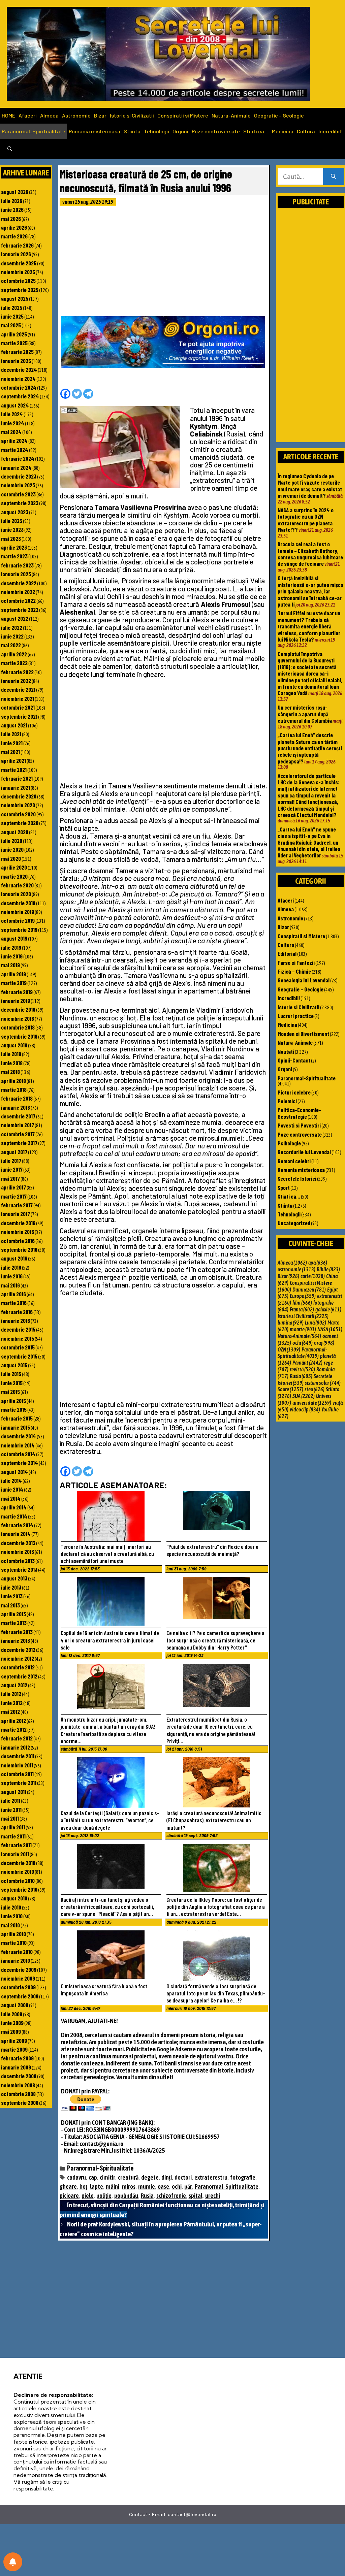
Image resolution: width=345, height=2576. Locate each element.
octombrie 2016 (18, 1241)
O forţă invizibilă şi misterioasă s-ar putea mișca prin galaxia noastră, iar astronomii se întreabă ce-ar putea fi (310, 591)
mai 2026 (11, 219)
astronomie (296, 1269)
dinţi (167, 2177)
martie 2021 (14, 770)
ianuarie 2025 (16, 361)
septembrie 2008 (20, 2102)
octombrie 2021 (18, 707)
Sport (284, 1187)
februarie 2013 (17, 1632)
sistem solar (323, 1383)
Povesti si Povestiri (299, 1125)
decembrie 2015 (18, 1329)
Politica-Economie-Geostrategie (299, 1113)
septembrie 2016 (19, 1249)
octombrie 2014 (18, 1454)
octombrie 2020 (18, 814)
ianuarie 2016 (15, 1320)
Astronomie (76, 115)
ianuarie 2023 (16, 574)
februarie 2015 (17, 1418)
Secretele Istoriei (297, 1178)
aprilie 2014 (14, 1507)
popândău (126, 2196)
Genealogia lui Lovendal (304, 980)
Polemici (287, 1101)
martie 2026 (14, 236)
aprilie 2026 (14, 227)
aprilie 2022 (14, 654)
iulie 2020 (12, 841)
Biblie (328, 1269)
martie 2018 (14, 1089)
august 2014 (14, 1472)
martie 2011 (13, 1836)
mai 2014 (11, 1498)
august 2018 (14, 1045)
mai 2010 (10, 1925)
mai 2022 (11, 645)
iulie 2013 (11, 1587)
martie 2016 (14, 1303)
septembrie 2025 (20, 290)
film (302, 1303)
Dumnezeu (309, 1290)
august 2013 (14, 1578)
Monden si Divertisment (303, 1034)
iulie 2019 (11, 947)
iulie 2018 (11, 1054)
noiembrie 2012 (18, 1658)
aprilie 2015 (13, 1401)
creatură (128, 2177)
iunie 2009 (12, 2023)
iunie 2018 (12, 1063)
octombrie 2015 (18, 1347)
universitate (312, 1403)
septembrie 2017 (19, 1143)
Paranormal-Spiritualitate (34, 131)
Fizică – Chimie (294, 971)
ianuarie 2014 (16, 1534)
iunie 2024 (13, 423)
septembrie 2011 (19, 1783)
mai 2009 (11, 2031)
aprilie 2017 (13, 1187)
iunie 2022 (12, 636)
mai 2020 (11, 858)
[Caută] (333, 177)
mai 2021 (10, 752)
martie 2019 (14, 983)
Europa (303, 1296)
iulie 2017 (11, 1161)
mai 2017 (10, 1178)
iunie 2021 (12, 743)
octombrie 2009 (18, 1987)
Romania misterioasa (95, 131)
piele (88, 2196)
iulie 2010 (11, 1907)
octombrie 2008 (18, 2094)
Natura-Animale (231, 115)
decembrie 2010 (18, 1863)
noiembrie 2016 (18, 1232)
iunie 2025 (12, 316)
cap (93, 2177)
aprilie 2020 (14, 867)
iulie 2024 (12, 414)
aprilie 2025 (14, 334)
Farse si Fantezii (296, 963)
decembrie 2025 (19, 263)
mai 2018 (10, 1072)
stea (315, 1389)
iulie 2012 (11, 1694)
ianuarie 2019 (15, 1001)
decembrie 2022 (19, 583)
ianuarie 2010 (15, 1960)
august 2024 (15, 405)
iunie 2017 (12, 1169)
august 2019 (14, 938)
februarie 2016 (17, 1312)
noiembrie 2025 (18, 272)
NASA (330, 1329)
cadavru (76, 2177)
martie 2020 (14, 876)
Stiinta (132, 131)
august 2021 (14, 725)
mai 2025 (11, 325)
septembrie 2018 (19, 1036)
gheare (68, 2187)
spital (196, 2196)
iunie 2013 (12, 1596)
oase (163, 2187)
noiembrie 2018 (18, 1018)
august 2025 (15, 298)
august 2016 (14, 1258)
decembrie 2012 (18, 1650)
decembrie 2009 (19, 1969)
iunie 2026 (12, 209)
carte (313, 1276)
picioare (69, 2196)
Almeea (49, 115)
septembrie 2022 (20, 610)
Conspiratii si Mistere (183, 115)
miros (129, 2187)
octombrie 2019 (18, 920)
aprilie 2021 (13, 760)
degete (150, 2177)
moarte (303, 1329)
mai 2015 (10, 1392)
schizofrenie (171, 2196)
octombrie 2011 (17, 1774)
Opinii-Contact (294, 1060)
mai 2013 (10, 1605)
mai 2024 (11, 432)
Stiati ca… (256, 131)
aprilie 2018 (13, 1081)
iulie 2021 (11, 734)
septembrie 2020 (20, 823)
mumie (147, 2187)
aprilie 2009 (14, 2041)
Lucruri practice (296, 1016)
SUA (304, 1396)
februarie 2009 (17, 2058)
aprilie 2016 (13, 1294)
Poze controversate (216, 131)
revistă (302, 1369)
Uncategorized (294, 1223)
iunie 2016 (12, 1276)
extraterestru (211, 2177)
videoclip (305, 1409)
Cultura (306, 131)
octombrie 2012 (18, 1667)
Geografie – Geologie (279, 115)
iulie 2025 (12, 307)
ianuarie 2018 (15, 1107)
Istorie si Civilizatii (132, 115)
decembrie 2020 (19, 796)
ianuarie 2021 (15, 787)
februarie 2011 (16, 1845)
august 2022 (15, 618)
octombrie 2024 (19, 387)
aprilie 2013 (13, 1614)
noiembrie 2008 (18, 2085)
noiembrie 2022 (18, 592)
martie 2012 (14, 1729)
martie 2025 (14, 343)
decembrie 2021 (18, 689)
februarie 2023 (17, 565)
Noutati (286, 1051)
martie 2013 (14, 1623)
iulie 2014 (11, 1480)
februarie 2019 (17, 992)
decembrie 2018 (18, 1009)
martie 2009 (14, 2049)
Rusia (147, 2196)
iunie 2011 (11, 1809)
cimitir (107, 2177)
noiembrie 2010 (18, 1871)
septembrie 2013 (19, 1569)
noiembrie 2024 (18, 379)
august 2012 (14, 1685)
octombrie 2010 (18, 1881)
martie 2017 (14, 1196)
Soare (290, 1389)
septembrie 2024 (20, 396)
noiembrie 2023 (18, 485)
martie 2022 (14, 663)
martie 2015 (14, 1409)
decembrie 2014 (19, 1436)
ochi (177, 2187)
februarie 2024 (18, 458)
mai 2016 (10, 1285)
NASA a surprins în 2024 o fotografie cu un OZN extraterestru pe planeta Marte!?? (306, 520)
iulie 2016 (11, 1267)
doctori (183, 2177)
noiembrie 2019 (18, 912)
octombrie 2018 (18, 1027)
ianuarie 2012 (15, 1747)
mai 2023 (11, 539)
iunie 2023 (12, 529)
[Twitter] (77, 394)
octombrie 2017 (18, 1134)
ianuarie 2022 (16, 681)
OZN (289, 1349)
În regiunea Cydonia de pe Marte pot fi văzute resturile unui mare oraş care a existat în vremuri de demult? (310, 486)
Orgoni (180, 131)
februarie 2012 (17, 1738)
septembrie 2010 (19, 1889)
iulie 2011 (11, 1800)
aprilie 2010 (13, 1934)
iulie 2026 (12, 201)
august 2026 (15, 192)
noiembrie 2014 (18, 1445)
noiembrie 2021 (18, 698)
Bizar (100, 115)
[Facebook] (65, 394)
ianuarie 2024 (16, 467)
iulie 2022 (12, 627)
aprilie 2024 (14, 441)
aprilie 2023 (14, 547)
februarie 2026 (17, 245)
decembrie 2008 (19, 2076)
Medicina (283, 131)
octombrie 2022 (18, 600)
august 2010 (14, 1898)
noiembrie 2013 (18, 1552)
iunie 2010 (12, 1916)
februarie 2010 (17, 1952)
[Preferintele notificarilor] (13, 2562)
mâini (113, 2187)
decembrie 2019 (18, 903)
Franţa (302, 1309)
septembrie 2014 (20, 1463)
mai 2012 (10, 1711)
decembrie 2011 (18, 1756)
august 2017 (14, 1152)
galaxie (328, 1309)
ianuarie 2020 (16, 894)
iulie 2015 (11, 1374)
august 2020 (15, 832)
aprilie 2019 (13, 974)
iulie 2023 (12, 521)
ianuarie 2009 (16, 2067)
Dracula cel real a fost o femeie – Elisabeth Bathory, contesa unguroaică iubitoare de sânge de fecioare (310, 554)
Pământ (307, 1363)
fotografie (243, 2177)
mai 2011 (10, 1818)
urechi (213, 2196)
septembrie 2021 (19, 716)
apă (318, 1263)
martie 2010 (14, 1943)
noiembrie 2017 (18, 1125)
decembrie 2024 (19, 369)
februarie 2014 (17, 1525)
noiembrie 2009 (18, 1978)
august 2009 (15, 2005)
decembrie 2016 (18, 1223)
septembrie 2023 (20, 503)
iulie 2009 (12, 2014)
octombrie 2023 (18, 494)
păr (188, 2187)
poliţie (104, 2196)
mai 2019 (10, 965)
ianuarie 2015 (15, 1427)
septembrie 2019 (19, 930)
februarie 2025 (17, 352)
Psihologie (289, 1143)
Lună (316, 1323)
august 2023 (15, 512)
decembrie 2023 (19, 476)
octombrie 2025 (18, 281)
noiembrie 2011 (17, 1765)
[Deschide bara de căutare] (10, 149)
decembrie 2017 (18, 1116)
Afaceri (28, 115)
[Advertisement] (164, 263)
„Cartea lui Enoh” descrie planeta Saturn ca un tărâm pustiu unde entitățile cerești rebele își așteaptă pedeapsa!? (310, 748)
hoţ (83, 2187)
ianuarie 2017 (15, 1214)
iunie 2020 (12, 849)
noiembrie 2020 (18, 805)
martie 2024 (15, 450)
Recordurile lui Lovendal (304, 1152)
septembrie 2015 (19, 1356)
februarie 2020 (17, 885)
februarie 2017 (17, 1205)
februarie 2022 (17, 672)
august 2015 (14, 1365)
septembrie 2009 (20, 1996)
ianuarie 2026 (16, 254)
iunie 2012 (12, 1703)
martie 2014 (14, 1516)
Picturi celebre (294, 1092)
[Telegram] (88, 394)
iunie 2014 (12, 1489)
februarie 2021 (17, 778)
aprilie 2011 (13, 1827)
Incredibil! (331, 131)
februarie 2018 (17, 1098)
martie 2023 (14, 556)
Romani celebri (294, 1161)
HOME (8, 115)
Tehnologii (156, 131)
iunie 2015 (12, 1383)
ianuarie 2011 (15, 1854)
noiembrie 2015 (18, 1338)
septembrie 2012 (19, 1676)
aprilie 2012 (13, 1721)
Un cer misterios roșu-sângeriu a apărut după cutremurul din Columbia (305, 714)
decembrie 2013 (18, 1543)
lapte (97, 2187)
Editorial (287, 953)
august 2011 (14, 1792)
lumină (291, 1323)
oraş (324, 1343)
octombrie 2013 (18, 1561)
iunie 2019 (12, 956)
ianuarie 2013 (15, 1640)
